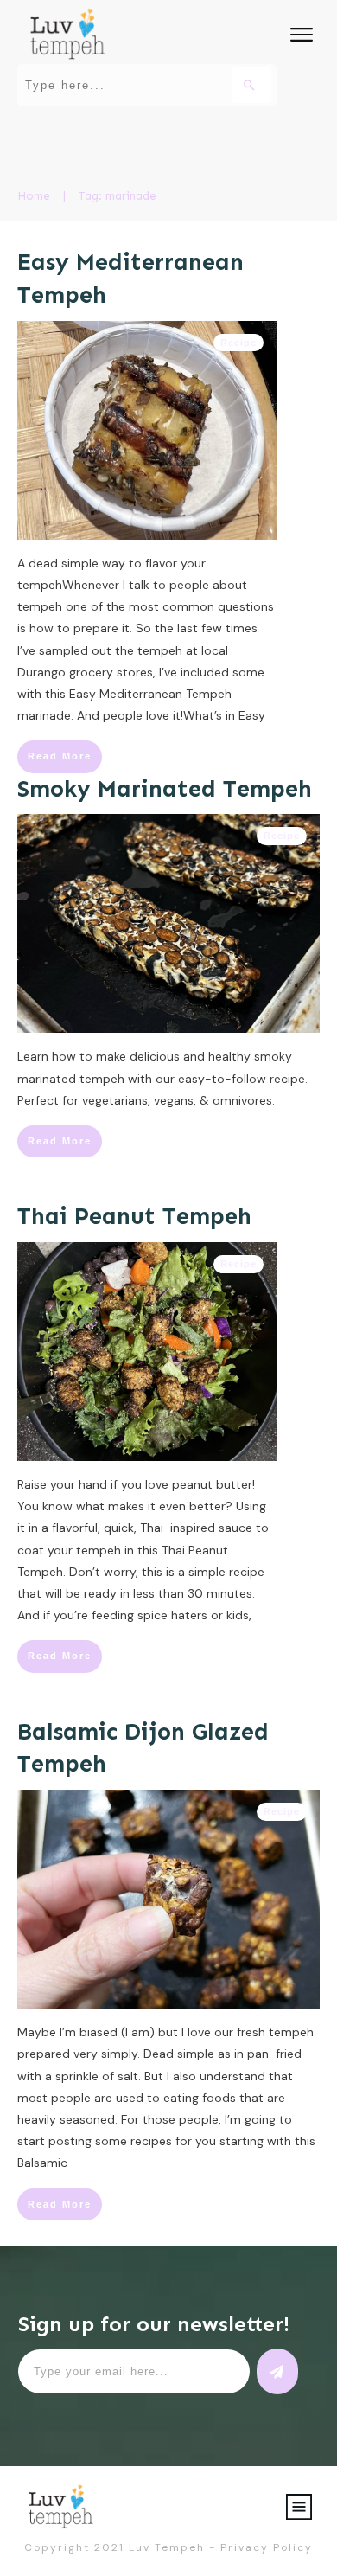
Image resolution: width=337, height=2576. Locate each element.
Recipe (238, 343)
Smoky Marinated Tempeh (165, 789)
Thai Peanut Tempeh (134, 1216)
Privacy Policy (267, 2547)
